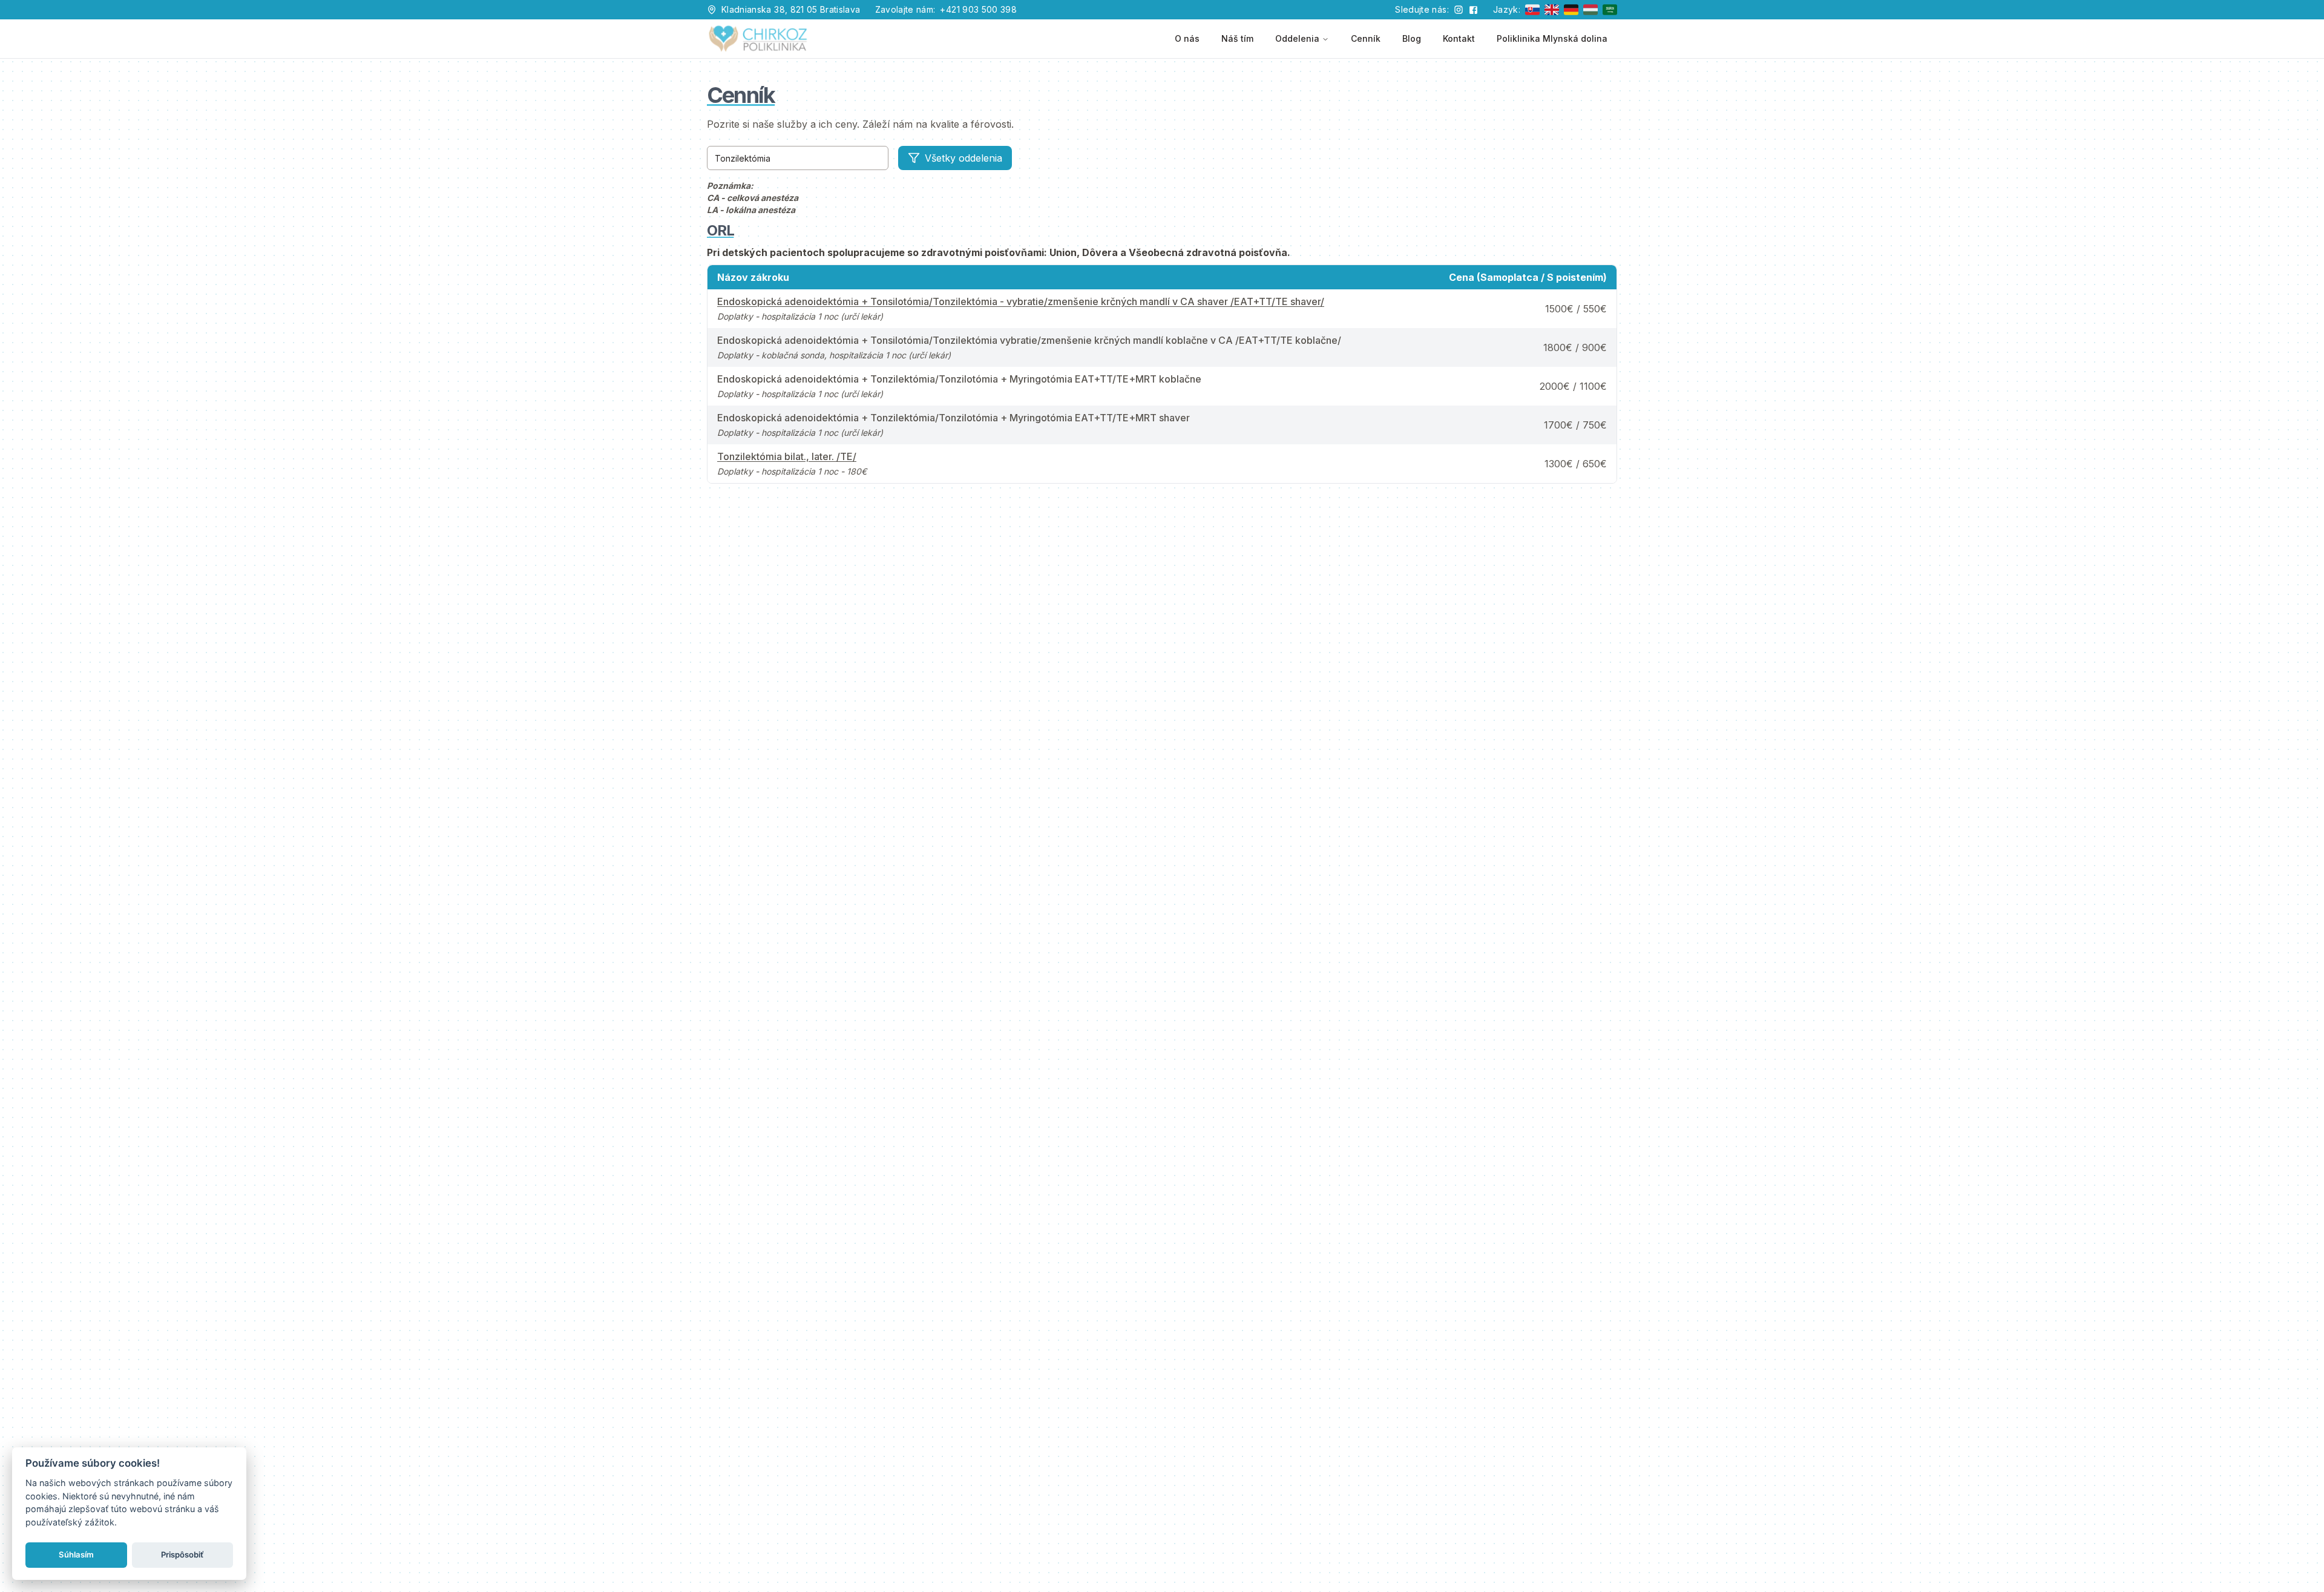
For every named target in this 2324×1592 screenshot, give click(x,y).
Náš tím (1237, 38)
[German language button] (1571, 10)
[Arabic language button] (1610, 10)
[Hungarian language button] (1590, 10)
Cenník (1366, 38)
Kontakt (1459, 38)
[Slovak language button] (1532, 10)
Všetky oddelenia (963, 158)
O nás (1187, 38)
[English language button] (1552, 10)
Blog (1412, 38)
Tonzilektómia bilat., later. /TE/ (787, 456)
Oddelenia (1297, 38)
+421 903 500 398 (978, 9)
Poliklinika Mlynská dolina (1552, 38)
